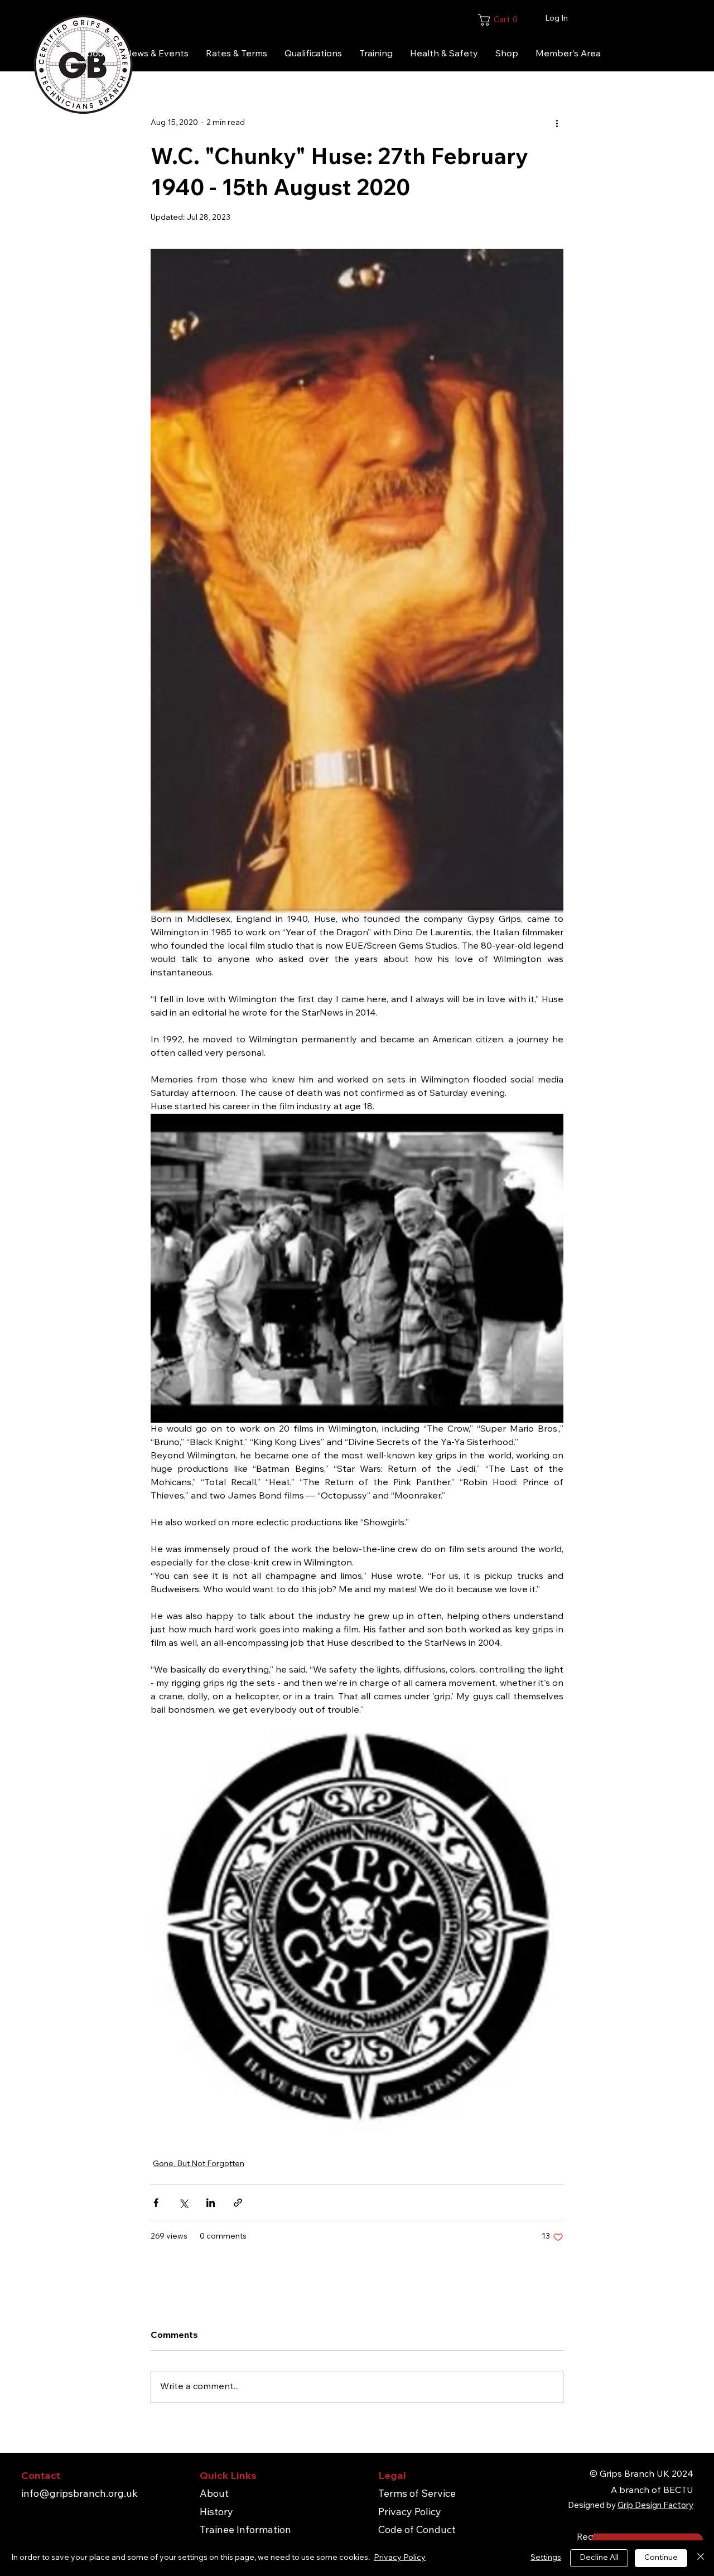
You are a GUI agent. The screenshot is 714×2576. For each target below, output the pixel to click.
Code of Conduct (417, 2531)
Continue (661, 2558)
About (214, 2495)
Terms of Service (417, 2495)
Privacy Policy (410, 2513)
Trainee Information (245, 2531)
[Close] (701, 2558)
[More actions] (557, 123)
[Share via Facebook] (156, 2203)
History (216, 2513)
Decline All (599, 2558)
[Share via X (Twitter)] (183, 2203)
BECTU (678, 2491)
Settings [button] (546, 2558)
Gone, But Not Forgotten (199, 2164)
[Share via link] (238, 2203)
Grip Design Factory (655, 2506)
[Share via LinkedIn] (211, 2203)
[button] (536, 20)
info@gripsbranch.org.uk (79, 2495)
